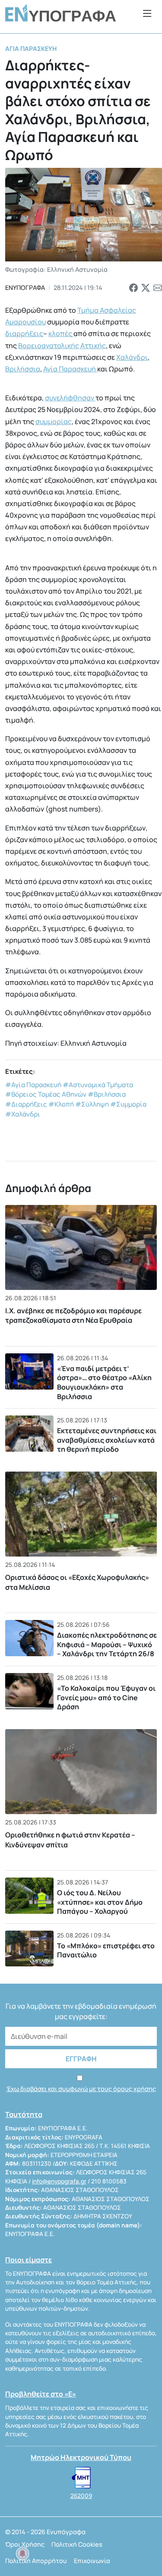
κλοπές (61, 333)
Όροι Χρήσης (25, 2544)
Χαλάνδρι (132, 357)
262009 (81, 2496)
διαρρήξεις (24, 333)
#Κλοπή (61, 1104)
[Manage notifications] (22, 2554)
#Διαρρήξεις (26, 1104)
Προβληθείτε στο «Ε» (41, 2394)
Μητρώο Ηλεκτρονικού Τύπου (81, 2457)
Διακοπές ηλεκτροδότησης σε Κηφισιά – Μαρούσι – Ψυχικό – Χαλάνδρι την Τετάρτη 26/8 (107, 1644)
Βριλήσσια (23, 369)
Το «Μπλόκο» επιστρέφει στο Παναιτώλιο (106, 1950)
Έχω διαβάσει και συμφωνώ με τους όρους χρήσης (81, 2089)
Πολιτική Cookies (77, 2544)
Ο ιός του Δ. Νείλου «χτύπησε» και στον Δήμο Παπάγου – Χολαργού (100, 1902)
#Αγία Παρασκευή (33, 1085)
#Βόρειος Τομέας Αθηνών (46, 1094)
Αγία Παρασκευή (31, 49)
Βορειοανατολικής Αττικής (62, 346)
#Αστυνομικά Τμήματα (98, 1085)
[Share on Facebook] (133, 288)
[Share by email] (158, 288)
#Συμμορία (128, 1104)
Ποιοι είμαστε (29, 2260)
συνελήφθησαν (70, 398)
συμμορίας (54, 421)
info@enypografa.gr (59, 2181)
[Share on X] (146, 288)
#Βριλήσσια (107, 1094)
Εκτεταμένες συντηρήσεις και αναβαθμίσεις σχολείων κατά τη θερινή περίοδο (107, 1440)
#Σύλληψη (92, 1104)
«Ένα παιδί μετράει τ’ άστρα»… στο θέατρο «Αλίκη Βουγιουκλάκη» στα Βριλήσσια (104, 1382)
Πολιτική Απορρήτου (36, 2561)
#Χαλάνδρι (23, 1114)
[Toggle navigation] (147, 13)
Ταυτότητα (24, 2114)
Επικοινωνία (92, 2561)
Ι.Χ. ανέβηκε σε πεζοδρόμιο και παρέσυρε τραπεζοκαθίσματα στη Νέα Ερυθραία (73, 1315)
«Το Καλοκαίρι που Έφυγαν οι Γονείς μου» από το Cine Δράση (106, 1697)
